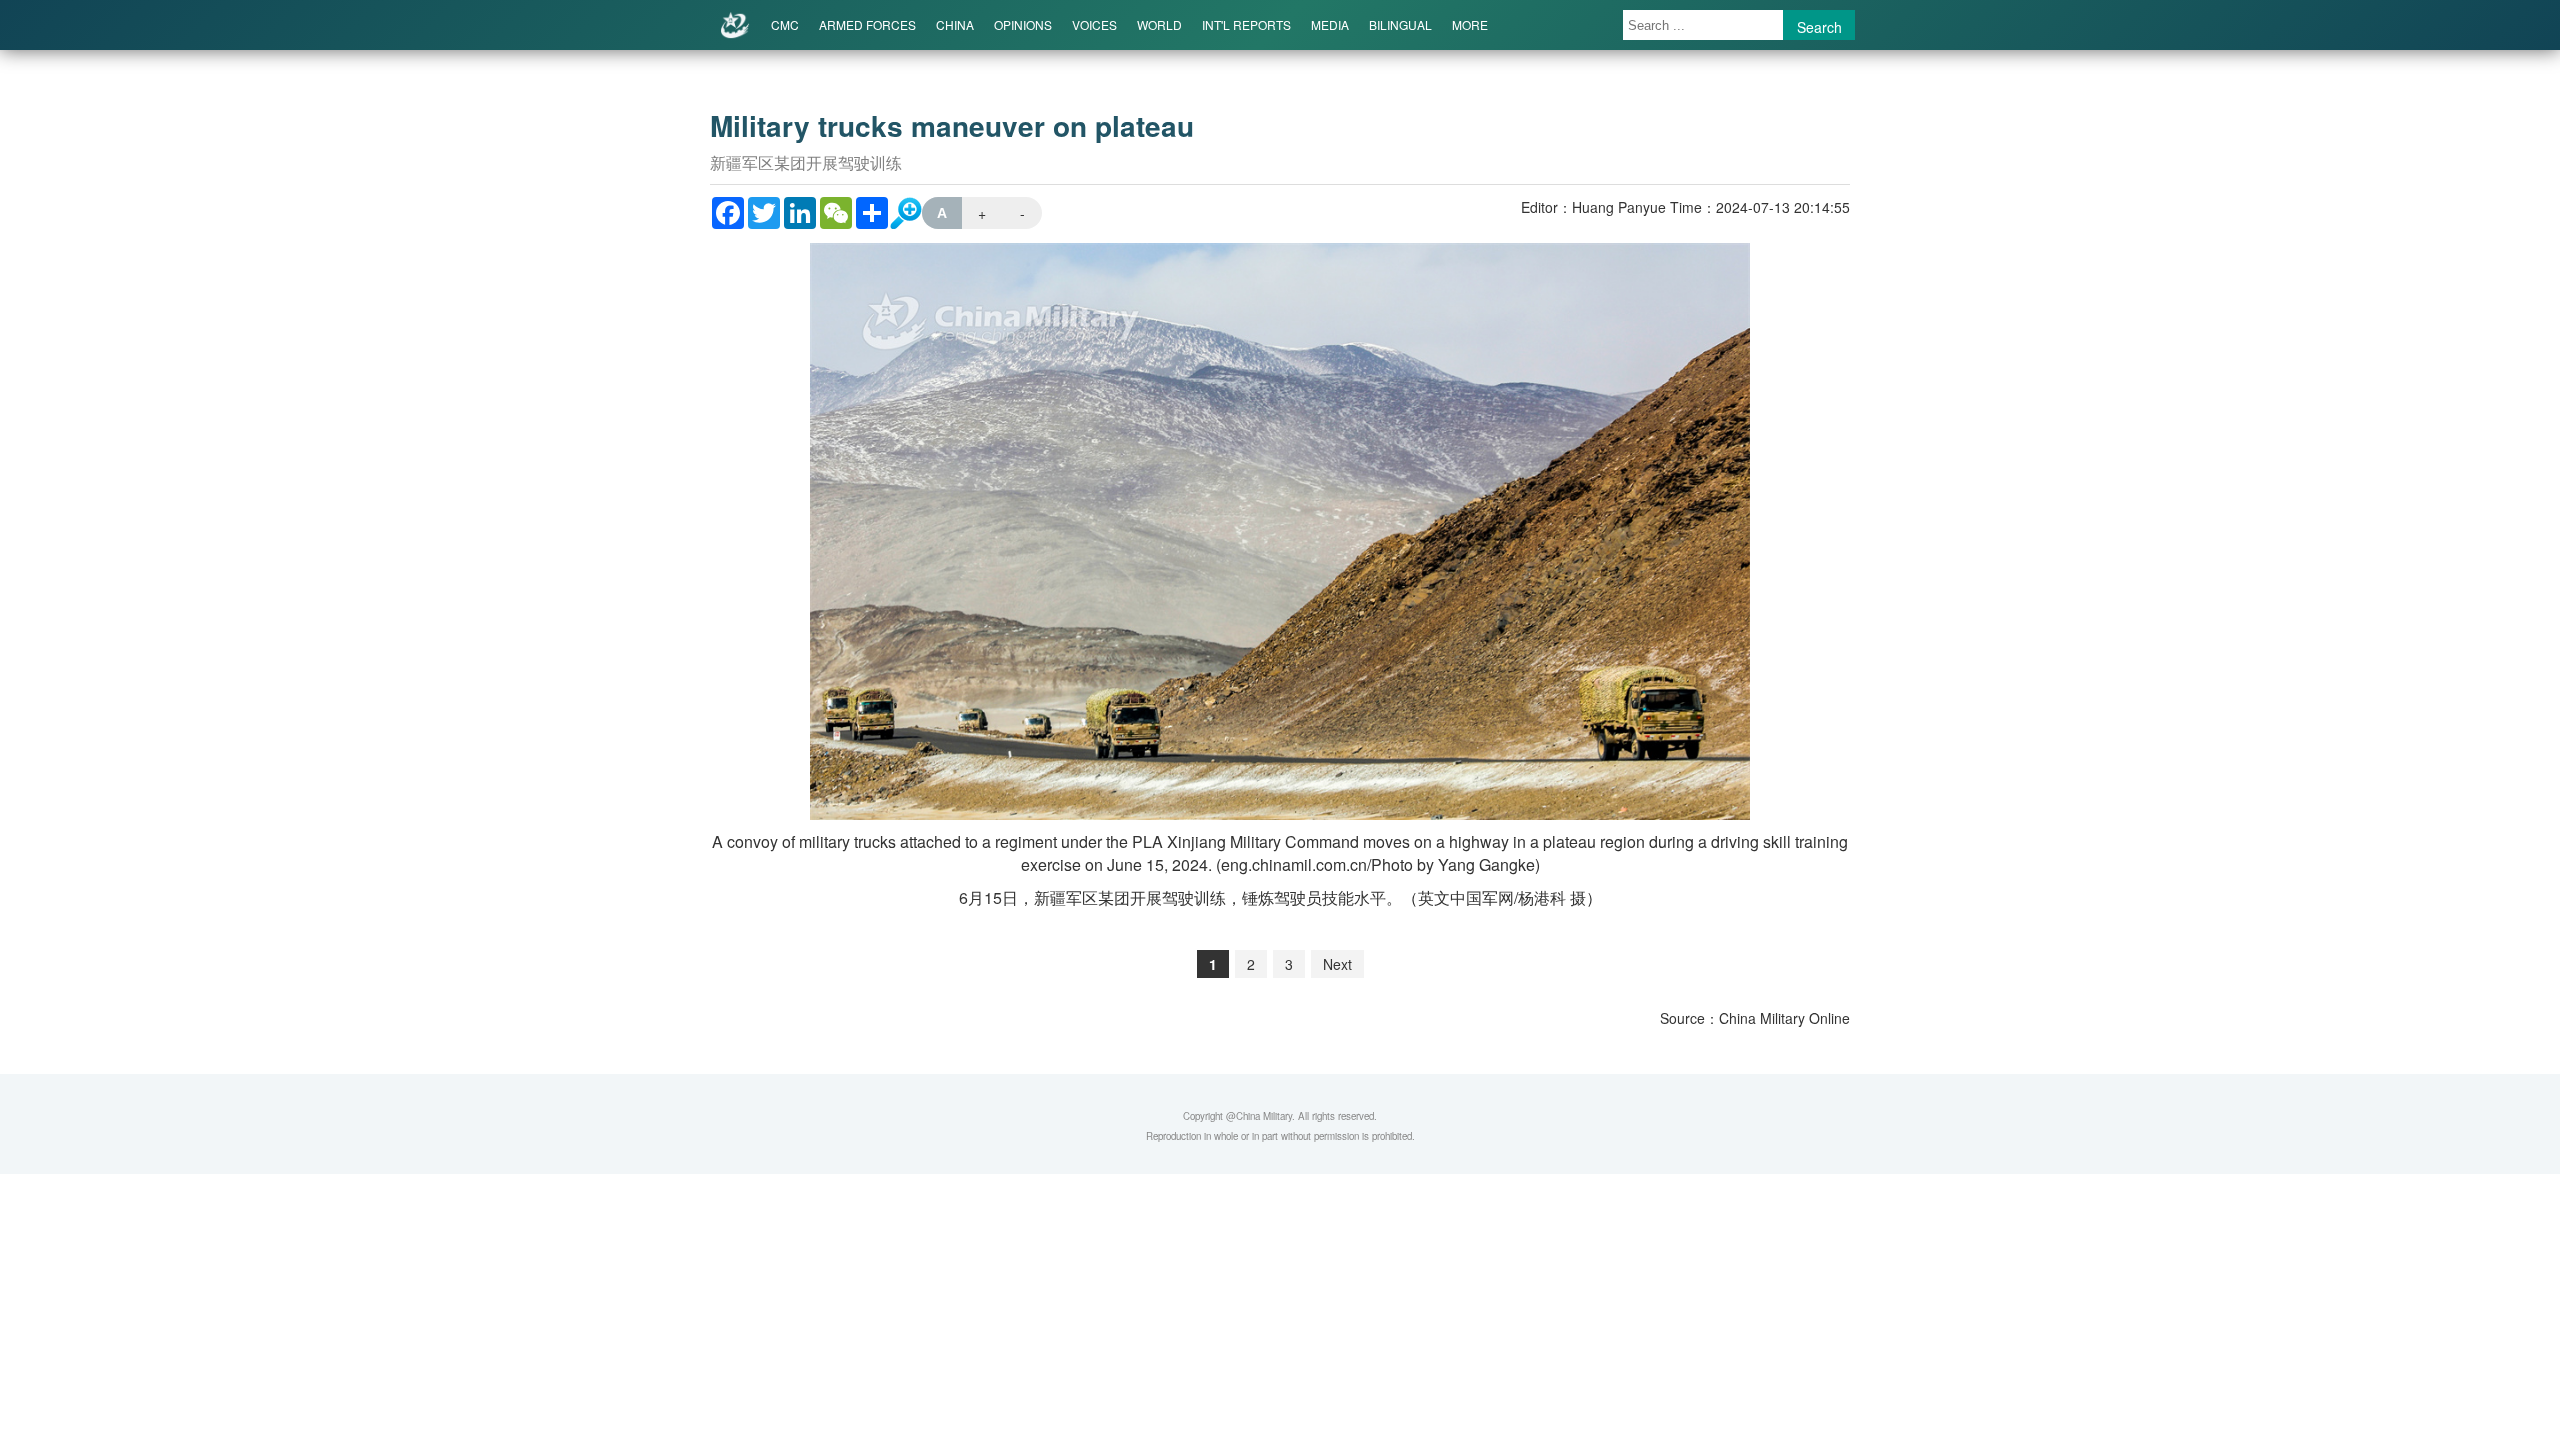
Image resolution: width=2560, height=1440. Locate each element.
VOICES (1094, 24)
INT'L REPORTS (1246, 24)
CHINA (955, 24)
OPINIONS (1023, 24)
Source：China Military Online (1755, 1018)
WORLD (1159, 24)
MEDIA (1330, 24)
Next (1337, 964)
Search (1819, 27)
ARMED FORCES (867, 24)
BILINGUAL (1400, 24)
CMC (785, 24)
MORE (1470, 24)
